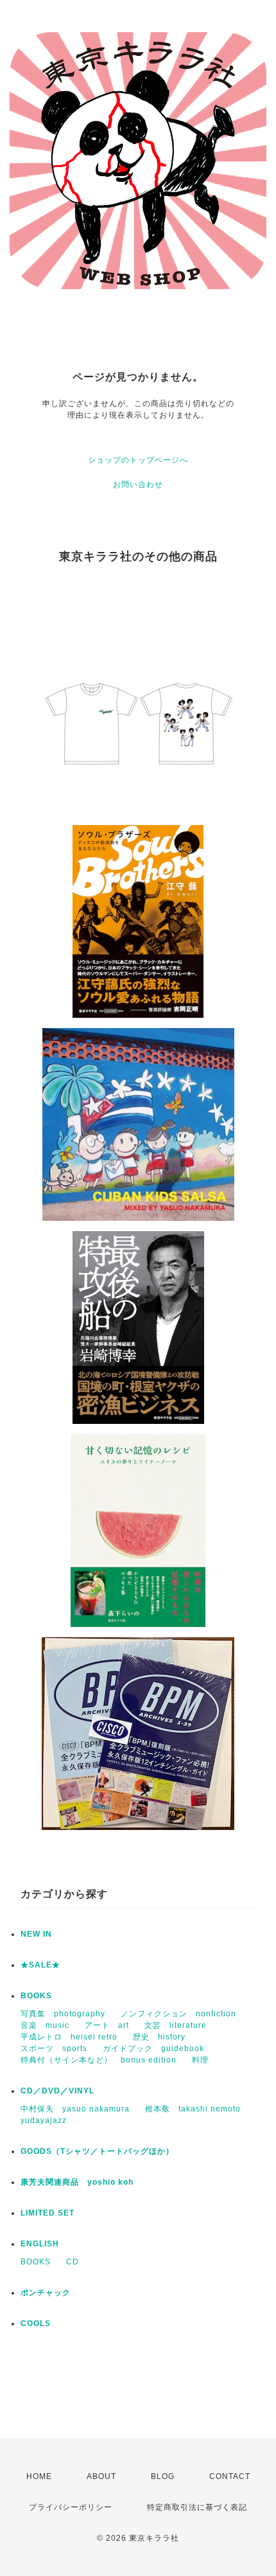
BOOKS (36, 1996)
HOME (39, 2476)
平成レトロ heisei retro (69, 2037)
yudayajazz (44, 2120)
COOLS (36, 2323)
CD (73, 2262)
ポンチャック (46, 2293)
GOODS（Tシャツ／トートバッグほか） (97, 2151)
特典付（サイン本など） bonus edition (99, 2060)
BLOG (163, 2476)
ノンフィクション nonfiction (178, 2014)
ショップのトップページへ (138, 460)
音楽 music (45, 2025)
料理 (200, 2060)
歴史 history (159, 2037)
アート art (107, 2025)
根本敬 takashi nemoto (193, 2109)
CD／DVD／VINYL (57, 2091)
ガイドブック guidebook (153, 2048)
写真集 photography (63, 2014)
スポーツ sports (54, 2048)
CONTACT (230, 2476)
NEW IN (36, 1934)
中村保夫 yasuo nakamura (75, 2109)
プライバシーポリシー (71, 2507)
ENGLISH (40, 2244)
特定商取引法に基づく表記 (197, 2507)
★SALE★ (40, 1965)
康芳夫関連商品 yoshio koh (77, 2182)
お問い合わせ (138, 484)
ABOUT (101, 2476)
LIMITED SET (47, 2213)
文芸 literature (176, 2025)
